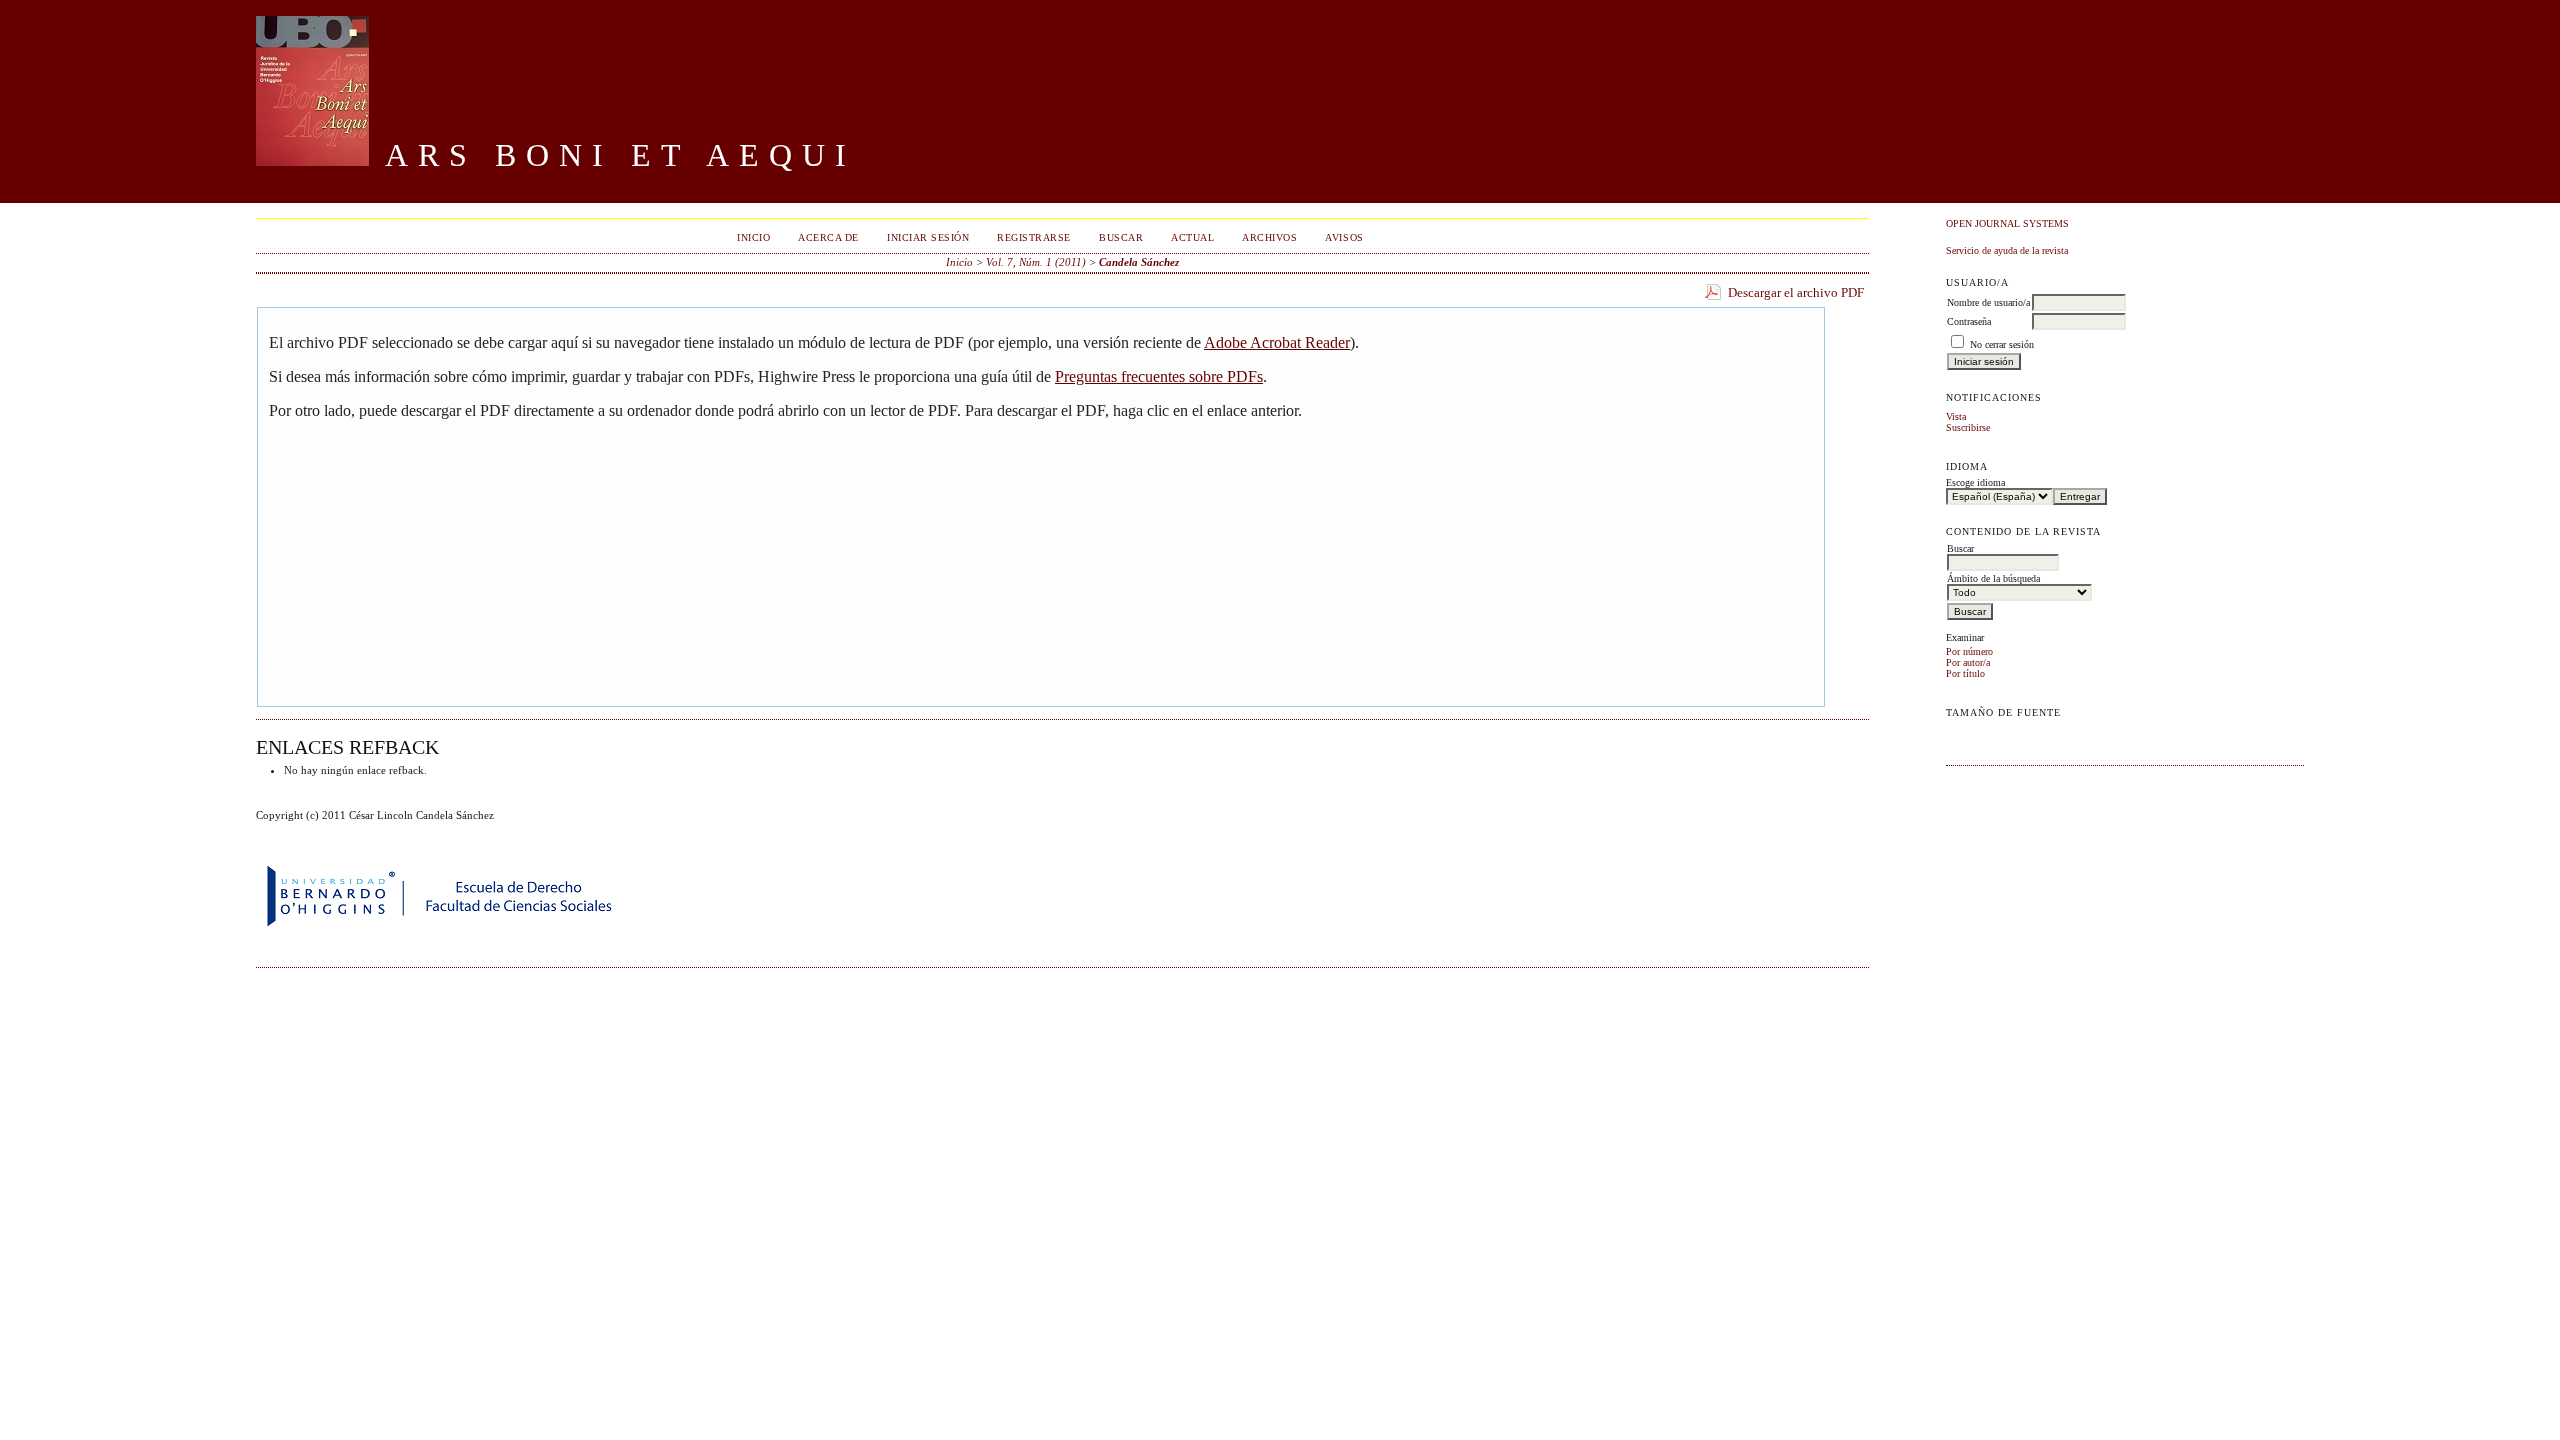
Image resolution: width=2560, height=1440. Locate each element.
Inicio (753, 237)
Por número (1969, 651)
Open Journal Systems (2007, 223)
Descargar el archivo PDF (1796, 292)
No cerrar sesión (2002, 344)
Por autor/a (1968, 662)
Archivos (1269, 237)
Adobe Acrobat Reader (1277, 342)
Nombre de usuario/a (1988, 302)
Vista (1956, 416)
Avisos (1344, 237)
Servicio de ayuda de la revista (2007, 250)
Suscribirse (1968, 427)
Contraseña (1969, 321)
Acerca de (828, 237)
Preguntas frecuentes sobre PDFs (1159, 376)
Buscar (1121, 237)
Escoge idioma (1975, 482)
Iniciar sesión (928, 237)
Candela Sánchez (1139, 262)
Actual (1192, 237)
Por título (1965, 673)
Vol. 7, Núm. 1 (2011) (1036, 262)
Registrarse (1034, 237)
